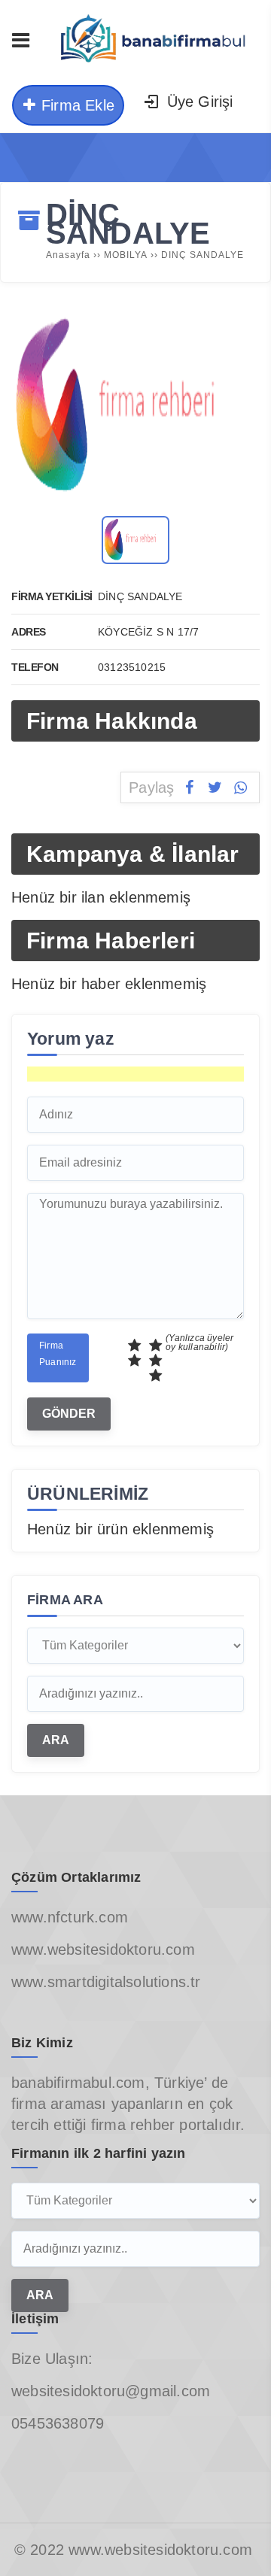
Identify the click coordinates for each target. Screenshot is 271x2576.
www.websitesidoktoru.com (103, 1949)
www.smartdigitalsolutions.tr (106, 1982)
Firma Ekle (76, 105)
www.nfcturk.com (70, 1917)
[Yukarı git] (237, 2542)
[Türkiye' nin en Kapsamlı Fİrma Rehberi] (151, 66)
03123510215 (132, 667)
